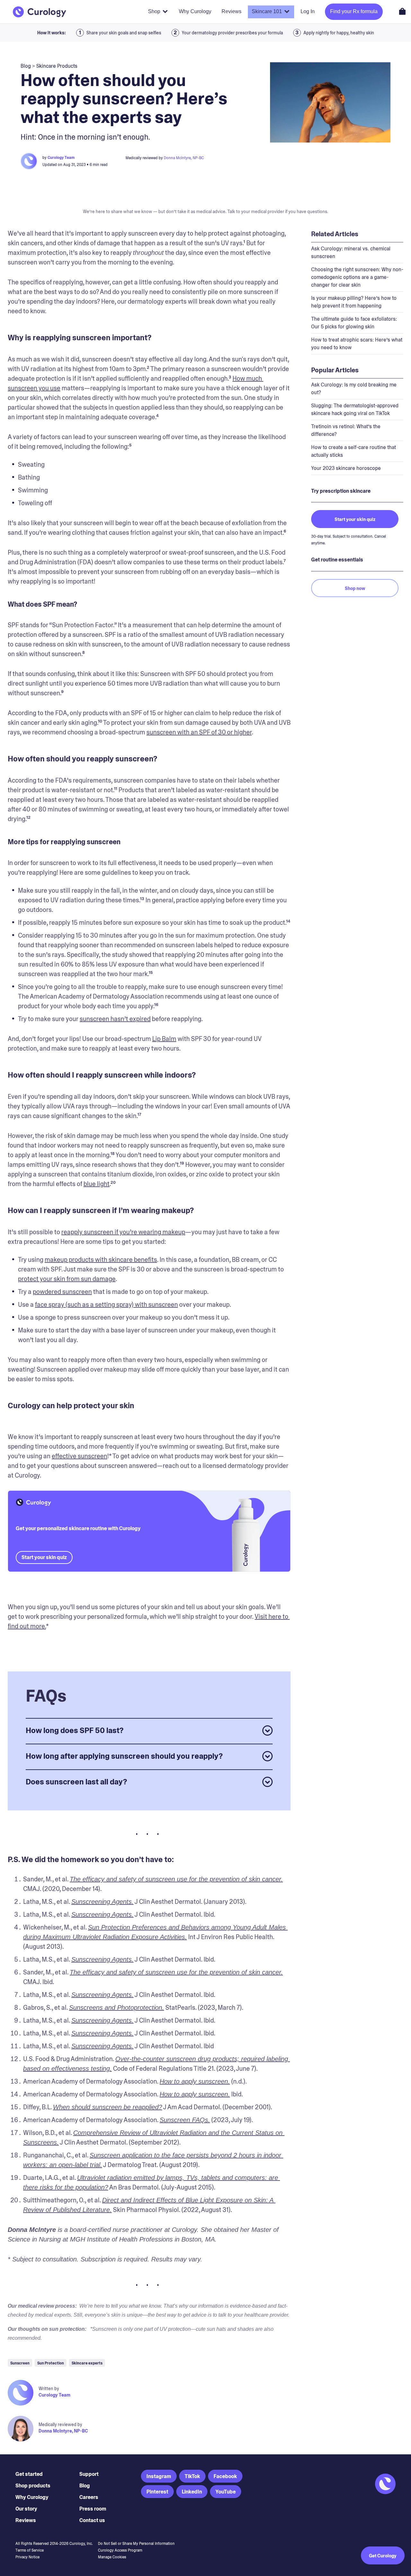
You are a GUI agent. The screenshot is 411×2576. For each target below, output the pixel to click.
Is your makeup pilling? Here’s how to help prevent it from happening (354, 302)
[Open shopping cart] (402, 11)
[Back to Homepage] (39, 12)
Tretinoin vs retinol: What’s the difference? (346, 430)
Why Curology (32, 2497)
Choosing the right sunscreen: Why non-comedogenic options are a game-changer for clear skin (357, 277)
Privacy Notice (27, 2557)
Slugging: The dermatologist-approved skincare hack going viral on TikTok (355, 409)
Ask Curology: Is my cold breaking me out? (354, 389)
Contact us (92, 2520)
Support (89, 2474)
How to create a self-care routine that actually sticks (354, 451)
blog (26, 66)
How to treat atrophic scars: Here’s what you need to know (357, 344)
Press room (93, 2509)
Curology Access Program (120, 2550)
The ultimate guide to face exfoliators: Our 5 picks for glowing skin (354, 323)
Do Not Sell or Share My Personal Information (136, 2544)
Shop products (33, 2486)
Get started (29, 2474)
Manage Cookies (112, 2557)
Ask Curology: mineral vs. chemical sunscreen (351, 252)
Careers (89, 2497)
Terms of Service (30, 2550)
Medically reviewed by (60, 2424)
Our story (26, 2509)
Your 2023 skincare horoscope (346, 468)
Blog (85, 2486)
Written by (49, 2389)
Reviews (26, 2520)
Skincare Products (57, 66)
